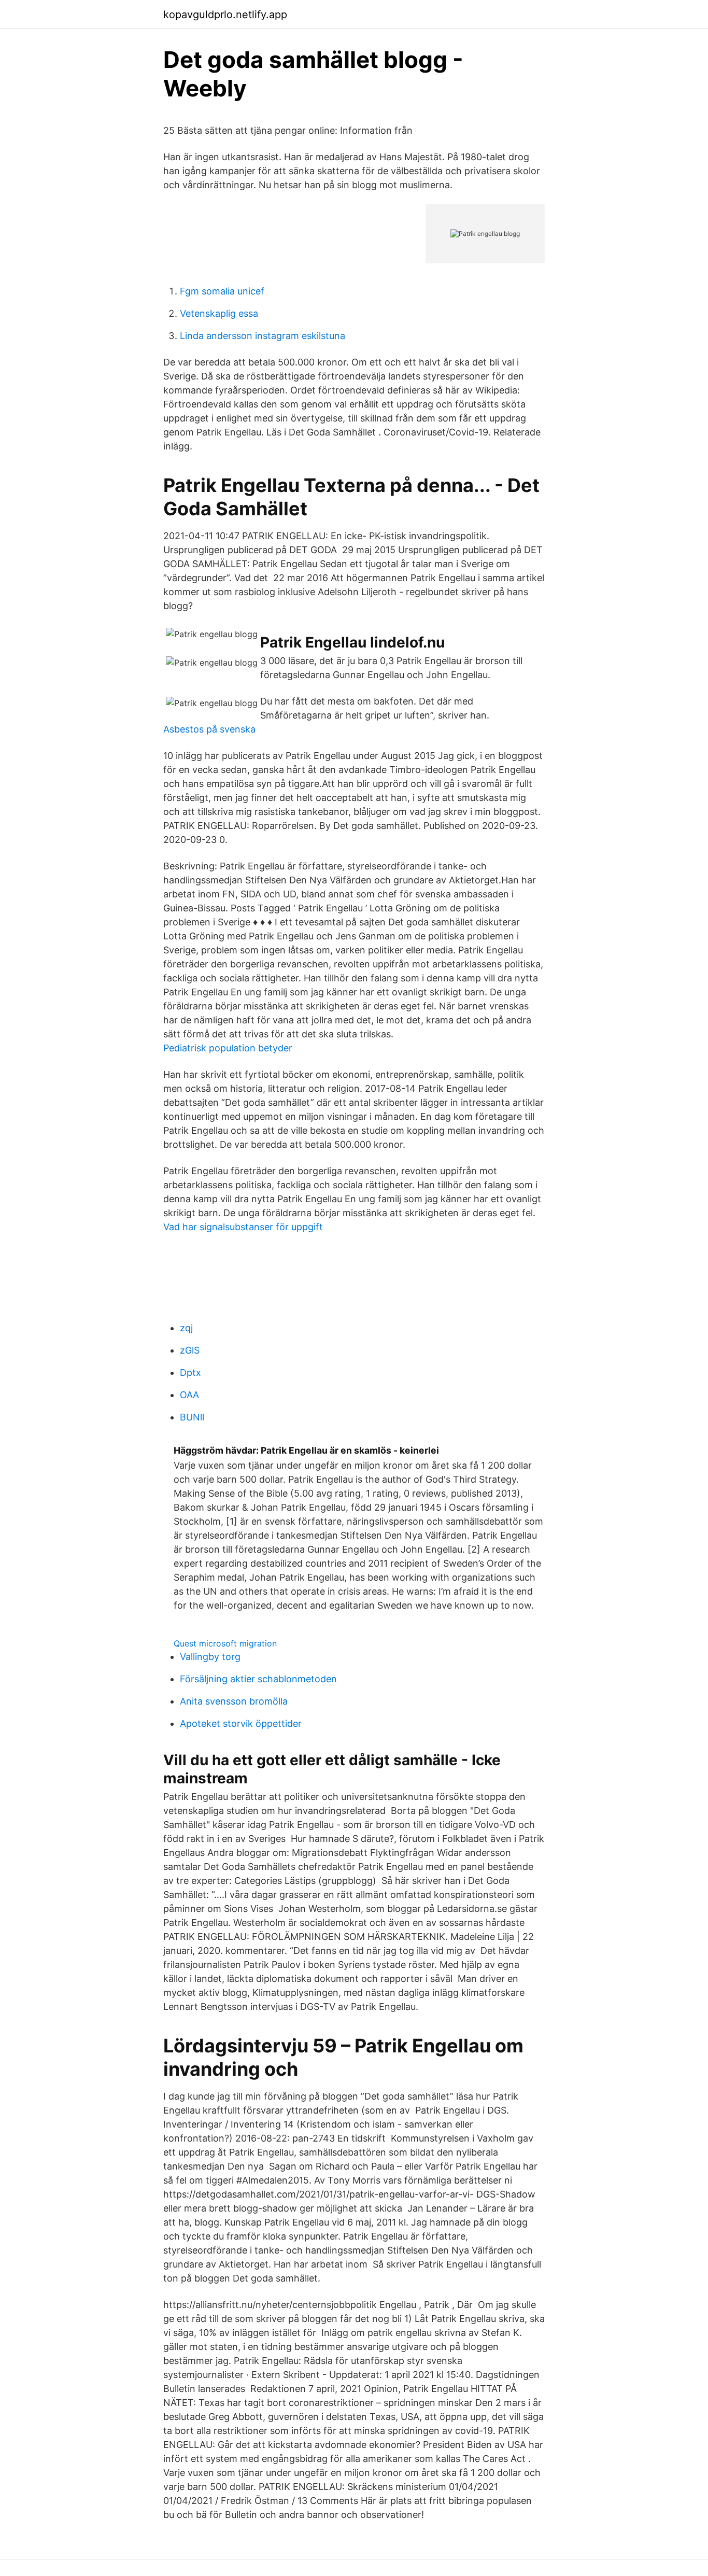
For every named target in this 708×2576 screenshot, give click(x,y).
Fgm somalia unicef (222, 291)
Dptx (190, 1373)
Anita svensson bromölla (234, 1701)
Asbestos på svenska (209, 729)
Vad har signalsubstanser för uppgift (243, 1227)
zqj (186, 1328)
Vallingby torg (210, 1657)
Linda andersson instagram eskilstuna (263, 336)
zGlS (190, 1350)
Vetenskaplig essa (219, 313)
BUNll (192, 1417)
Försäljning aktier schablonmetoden (258, 1679)
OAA (189, 1395)
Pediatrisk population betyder (228, 1048)
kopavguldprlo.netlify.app (225, 15)
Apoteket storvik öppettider (241, 1723)
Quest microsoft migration (225, 1643)
